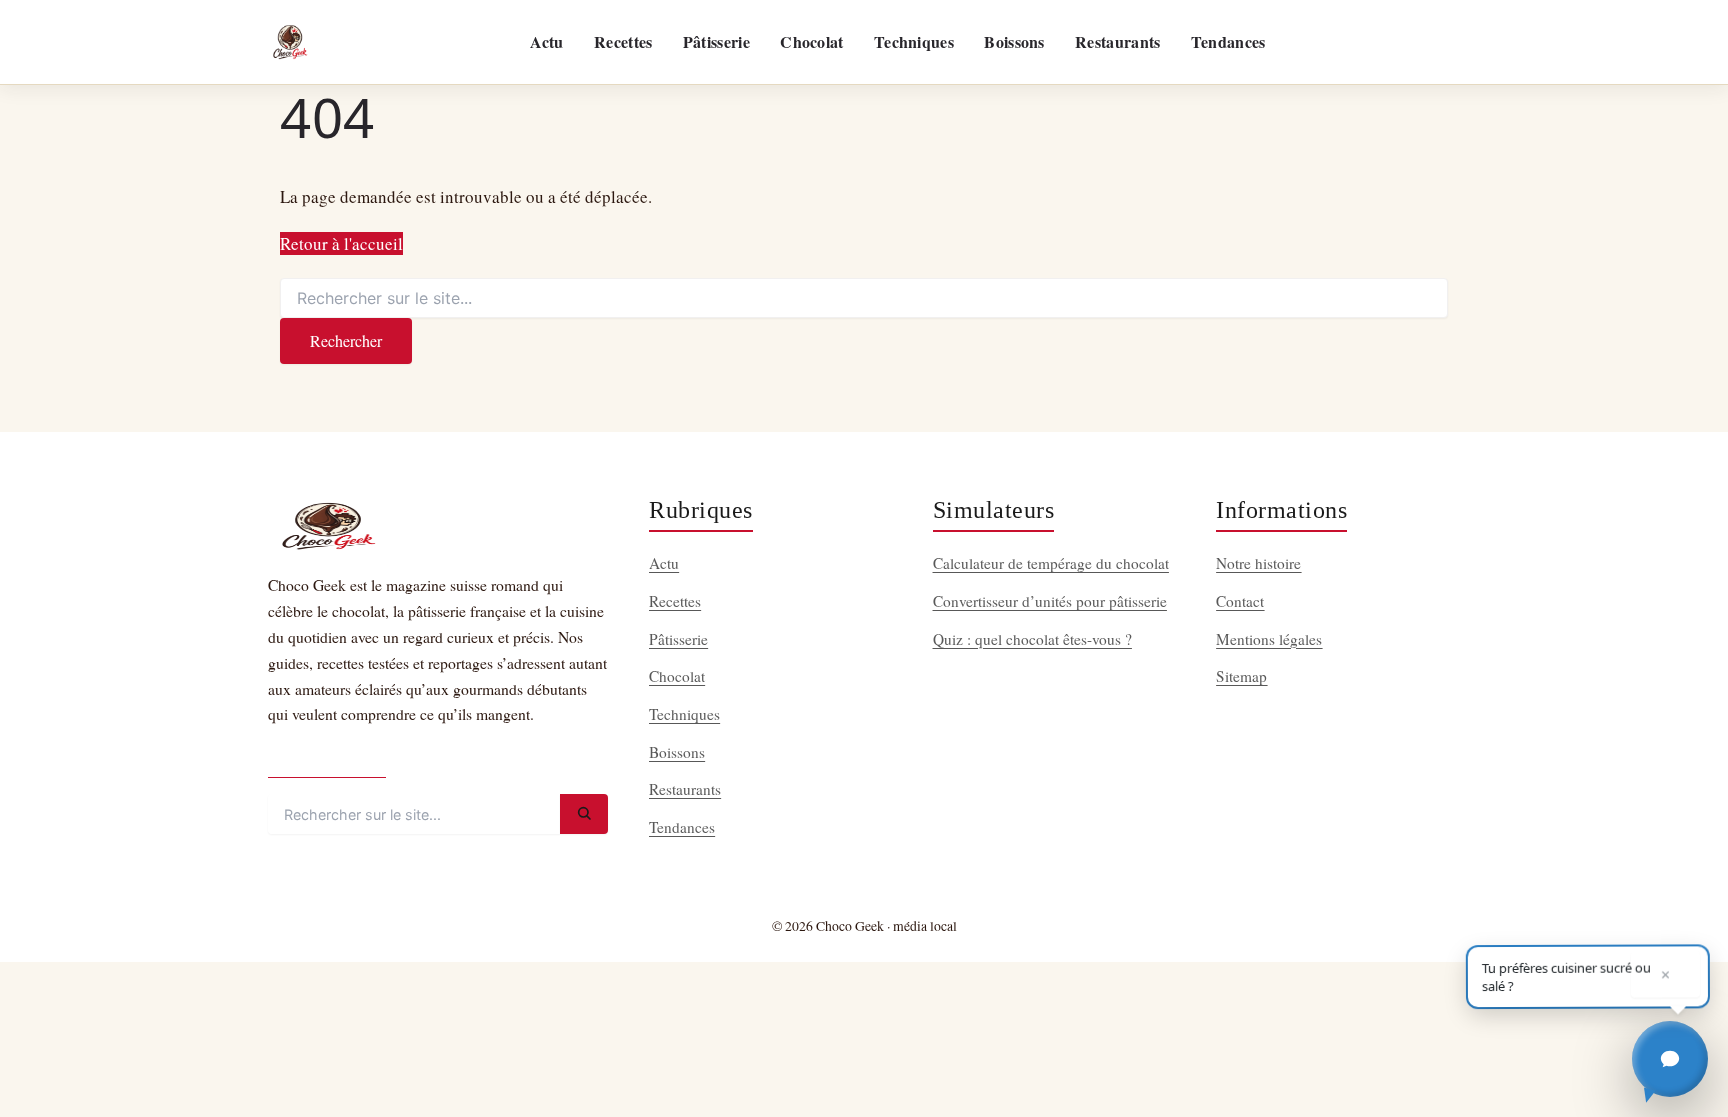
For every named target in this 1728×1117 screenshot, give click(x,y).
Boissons (1014, 41)
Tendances (1228, 41)
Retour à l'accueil (341, 243)
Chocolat (811, 41)
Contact (1240, 601)
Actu (546, 41)
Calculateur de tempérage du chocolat (1051, 563)
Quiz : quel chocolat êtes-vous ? (1032, 639)
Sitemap (1241, 676)
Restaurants (1117, 41)
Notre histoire (1258, 563)
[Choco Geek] (290, 42)
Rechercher (346, 340)
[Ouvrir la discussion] (1670, 1059)
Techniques (914, 41)
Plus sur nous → (327, 760)
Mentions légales (1269, 639)
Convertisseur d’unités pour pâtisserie (1050, 601)
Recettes (623, 41)
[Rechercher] (584, 814)
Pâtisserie (716, 41)
